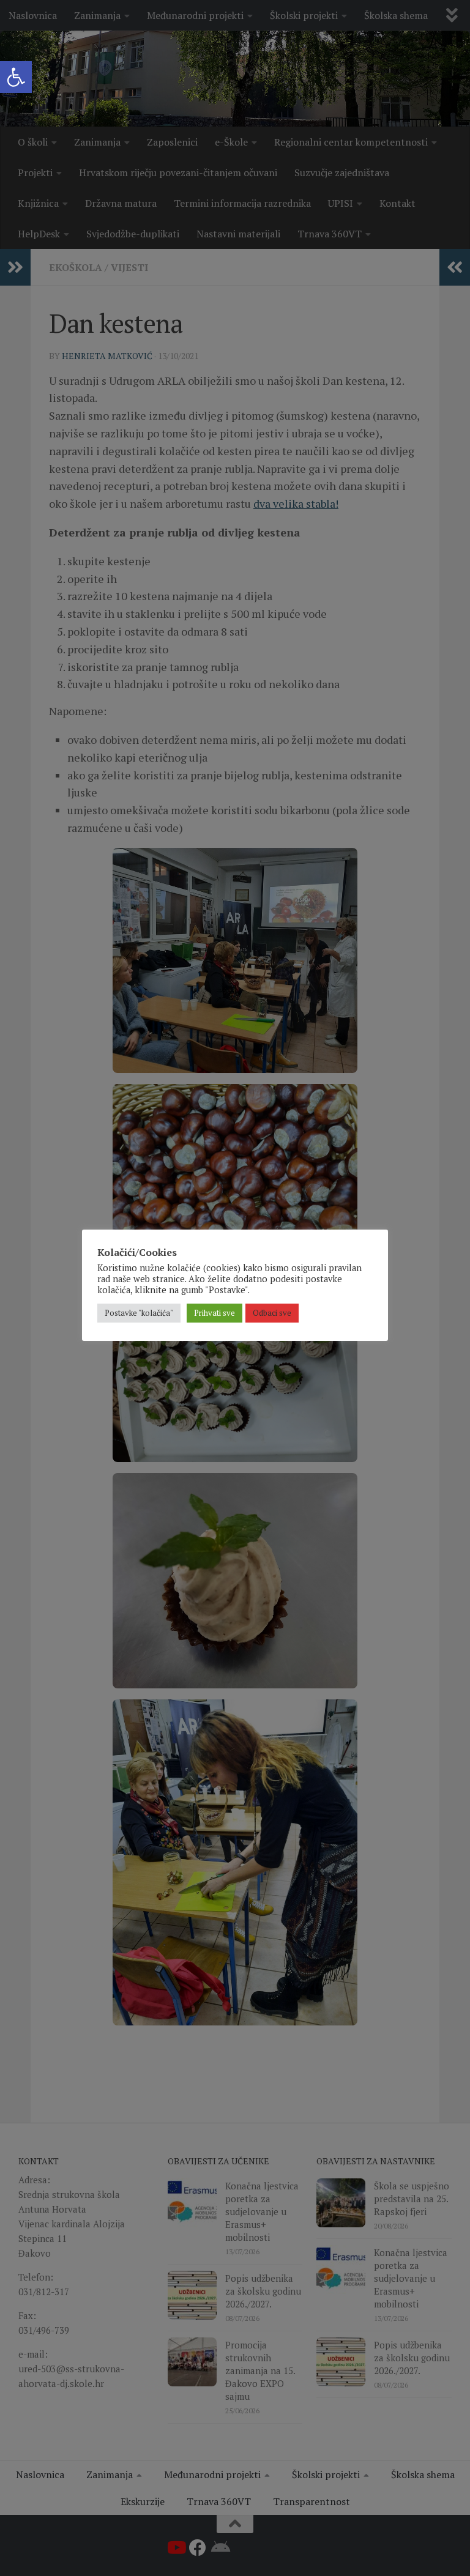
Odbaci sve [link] (272, 1313)
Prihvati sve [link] (214, 1313)
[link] (16, 77)
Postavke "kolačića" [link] (139, 1313)
